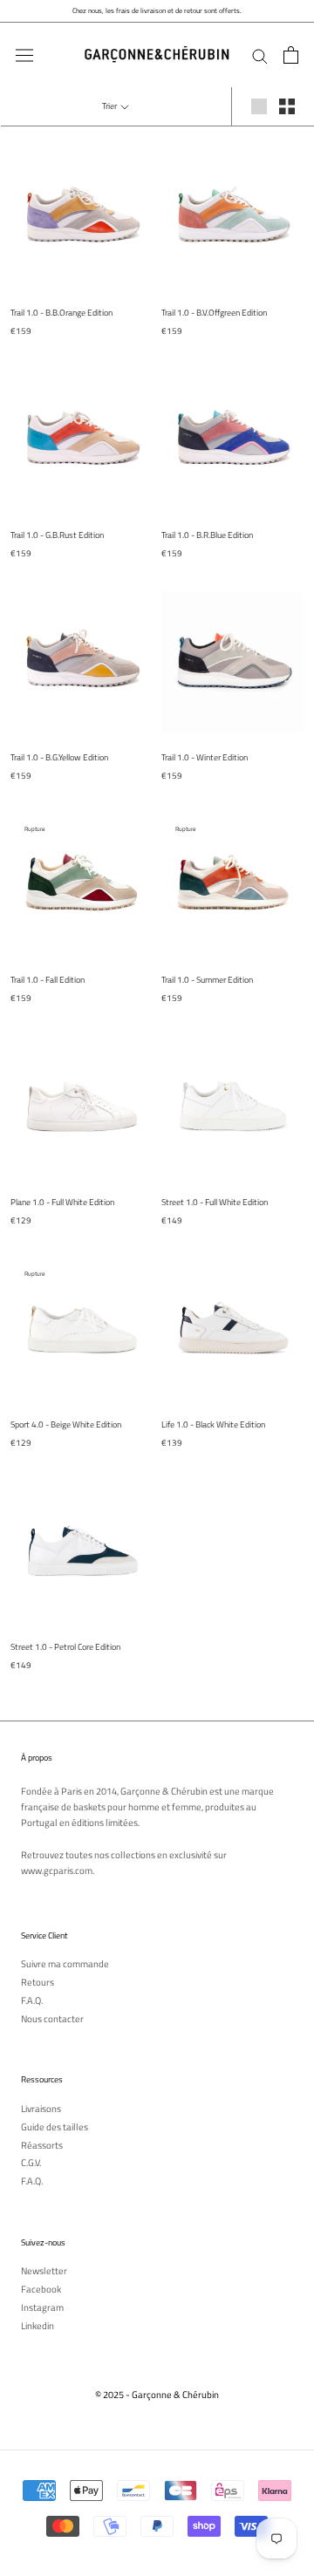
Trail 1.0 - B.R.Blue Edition (207, 535)
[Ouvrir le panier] (291, 55)
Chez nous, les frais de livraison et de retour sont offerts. (157, 10)
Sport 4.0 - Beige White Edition (66, 1424)
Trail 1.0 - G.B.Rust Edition (57, 535)
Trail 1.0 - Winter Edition (205, 757)
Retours (38, 1983)
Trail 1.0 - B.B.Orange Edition (61, 313)
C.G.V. (31, 2163)
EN (294, 35)
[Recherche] (260, 55)
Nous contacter (52, 2019)
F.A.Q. (32, 2001)
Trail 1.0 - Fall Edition (48, 980)
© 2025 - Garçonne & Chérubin (157, 2395)
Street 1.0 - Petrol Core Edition (65, 1647)
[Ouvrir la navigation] (24, 55)
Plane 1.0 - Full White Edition (62, 1202)
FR (281, 35)
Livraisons (41, 2109)
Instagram (42, 2308)
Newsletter (44, 2271)
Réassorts (42, 2146)
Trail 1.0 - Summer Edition (207, 980)
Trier (110, 106)
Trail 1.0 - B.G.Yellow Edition (59, 757)
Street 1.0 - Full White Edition (215, 1202)
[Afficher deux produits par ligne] (287, 106)
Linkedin (38, 2326)
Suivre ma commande (65, 1964)
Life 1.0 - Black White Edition (213, 1424)
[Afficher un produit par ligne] (259, 106)
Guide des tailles (55, 2127)
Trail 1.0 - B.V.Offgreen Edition (214, 313)
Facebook (41, 2290)
